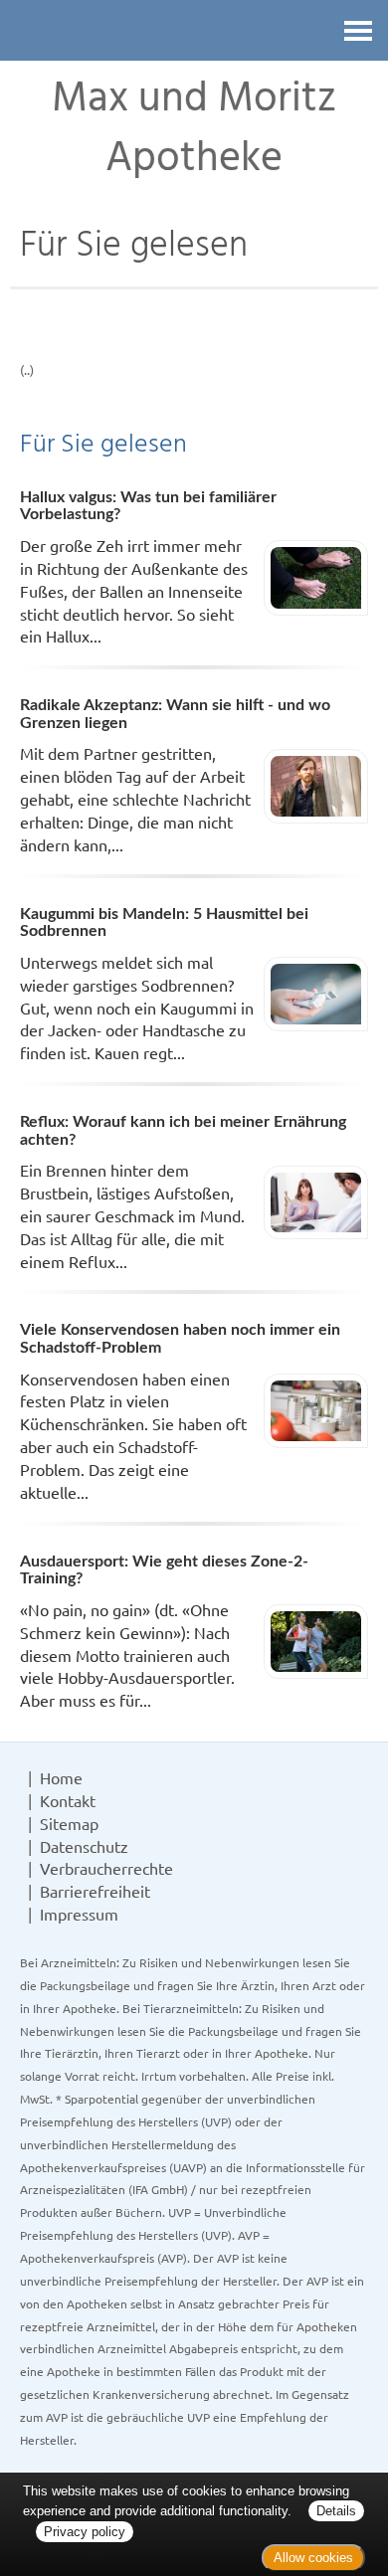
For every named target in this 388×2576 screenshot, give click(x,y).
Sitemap (69, 1823)
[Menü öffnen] (358, 30)
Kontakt (68, 1800)
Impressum (79, 1914)
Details (336, 2511)
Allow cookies (313, 2558)
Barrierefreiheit (95, 1891)
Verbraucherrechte (106, 1868)
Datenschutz (84, 1846)
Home (61, 1777)
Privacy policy (85, 2532)
